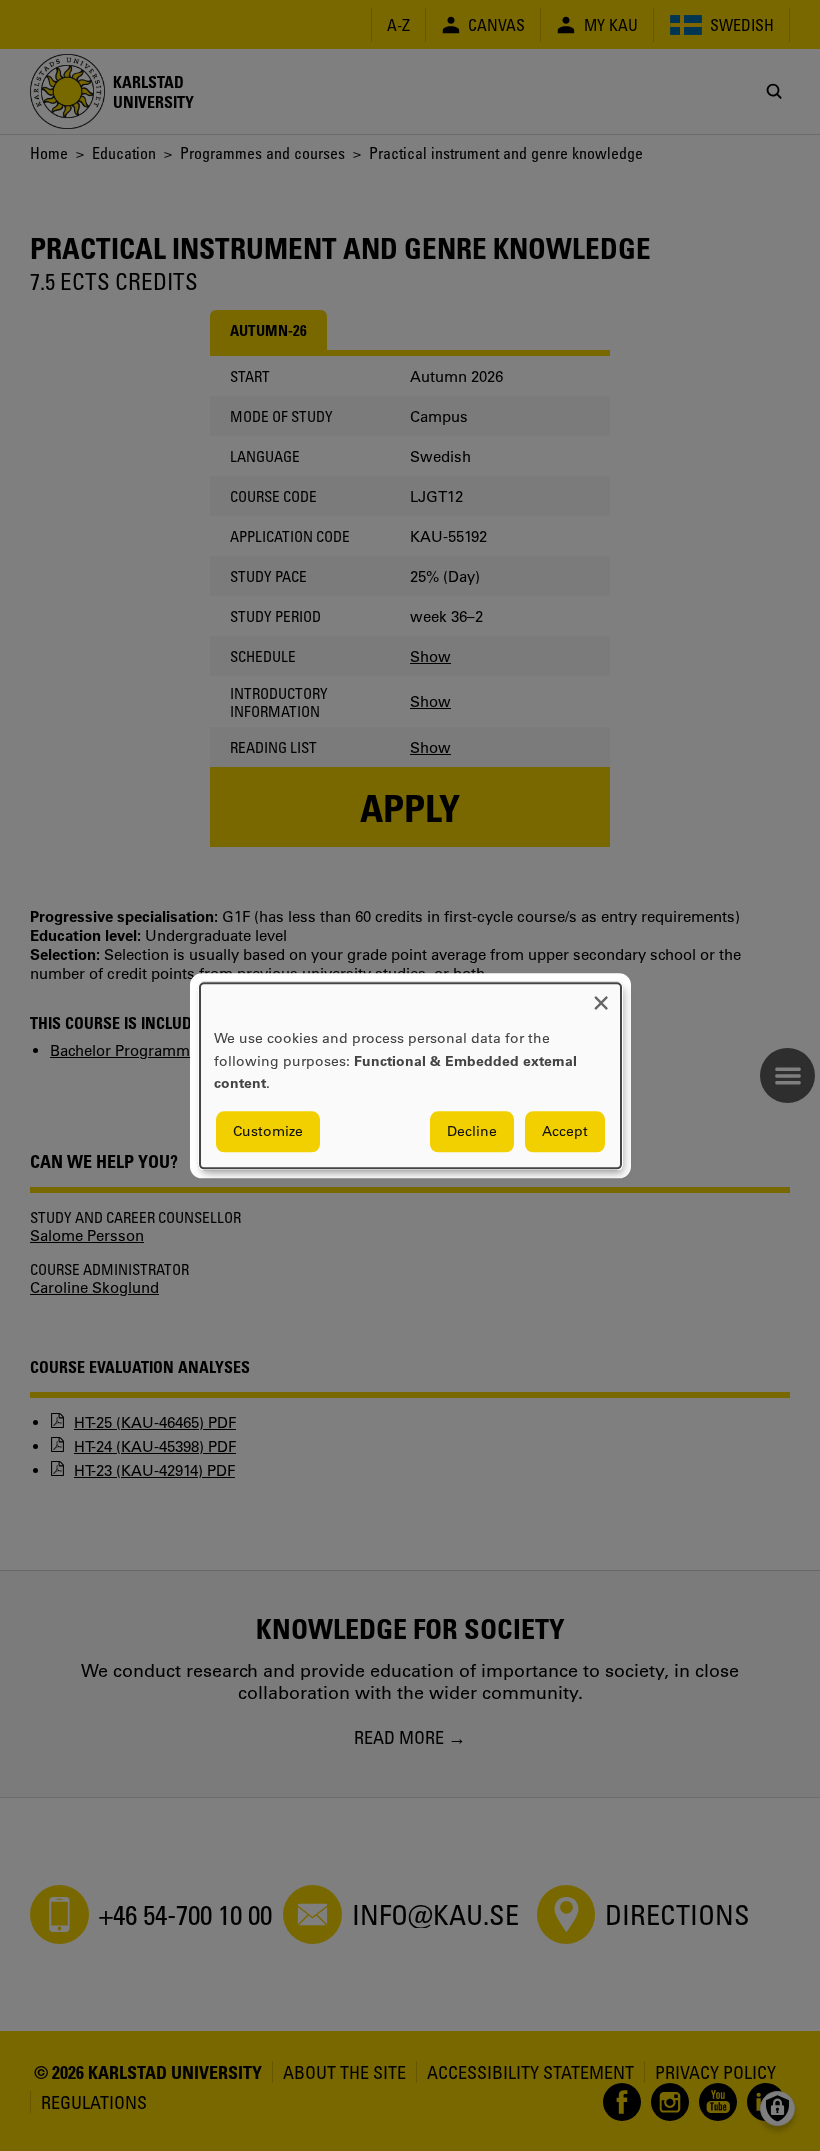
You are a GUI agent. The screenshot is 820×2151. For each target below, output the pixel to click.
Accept (565, 1131)
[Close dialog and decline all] (601, 995)
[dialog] (410, 1075)
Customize (268, 1131)
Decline (472, 1131)
